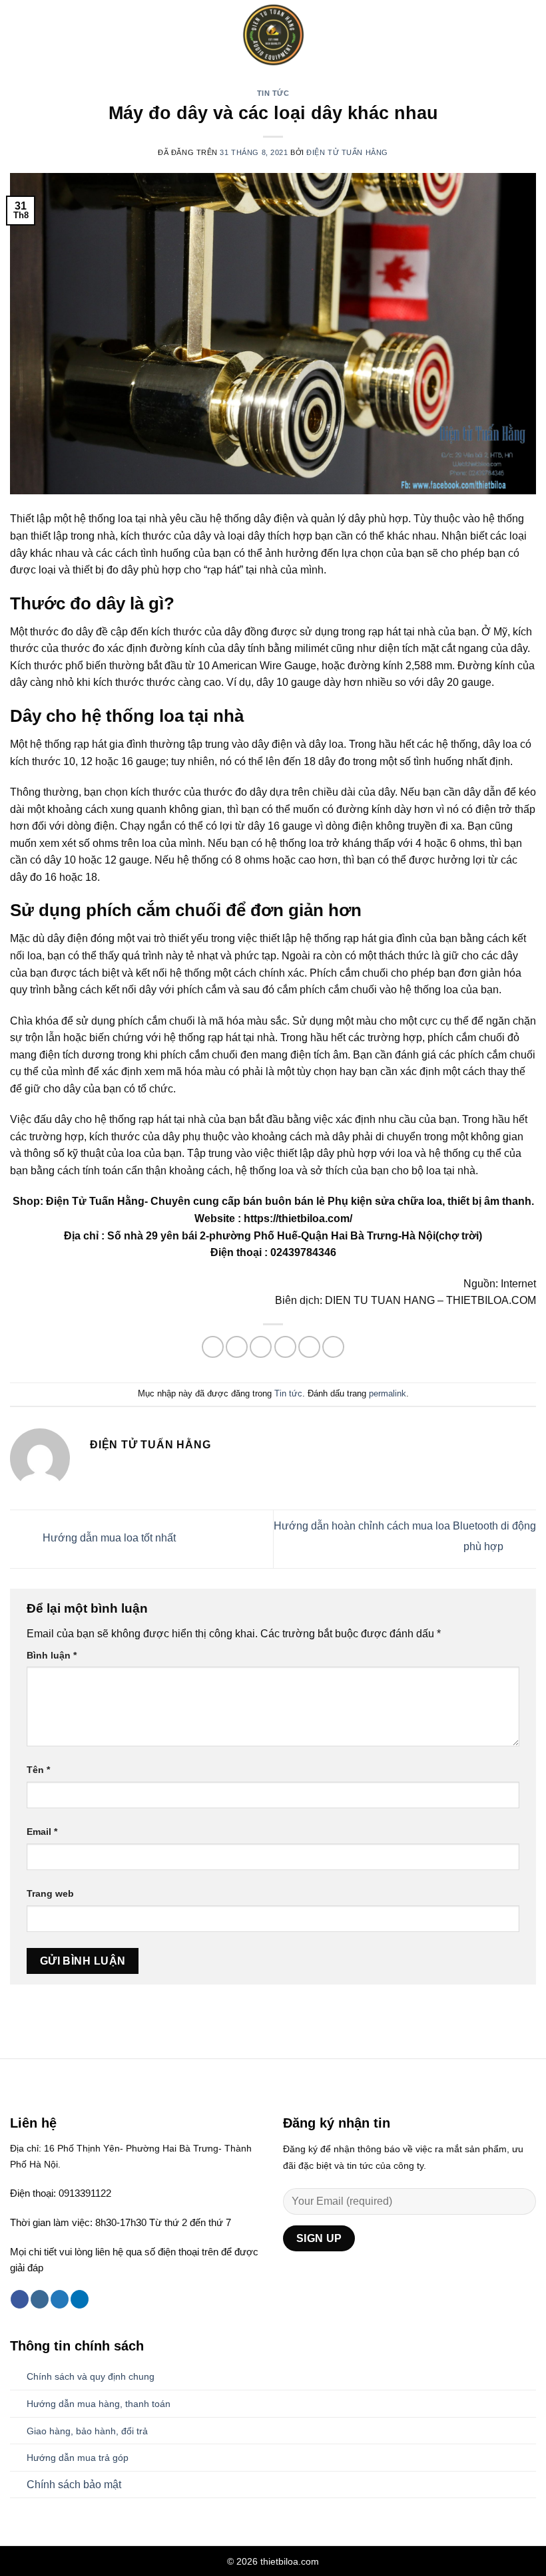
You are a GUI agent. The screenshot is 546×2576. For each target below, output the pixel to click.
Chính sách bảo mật (74, 2485)
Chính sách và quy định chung (91, 2376)
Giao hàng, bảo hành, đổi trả (87, 2431)
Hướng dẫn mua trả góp (78, 2458)
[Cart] (529, 35)
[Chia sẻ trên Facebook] (237, 1347)
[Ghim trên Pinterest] (309, 1347)
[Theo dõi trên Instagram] (40, 2299)
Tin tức (273, 93)
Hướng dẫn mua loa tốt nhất (108, 1538)
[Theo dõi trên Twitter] (60, 2299)
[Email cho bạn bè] (285, 1347)
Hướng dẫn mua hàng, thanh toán (99, 2404)
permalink (388, 1393)
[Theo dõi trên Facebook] (20, 2299)
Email (42, 1832)
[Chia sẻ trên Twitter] (261, 1347)
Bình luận (52, 1655)
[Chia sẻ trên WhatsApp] (213, 1347)
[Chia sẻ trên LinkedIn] (333, 1347)
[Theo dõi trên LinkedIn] (80, 2299)
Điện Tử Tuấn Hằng (347, 152)
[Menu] (18, 35)
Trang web (50, 1893)
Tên (38, 1770)
